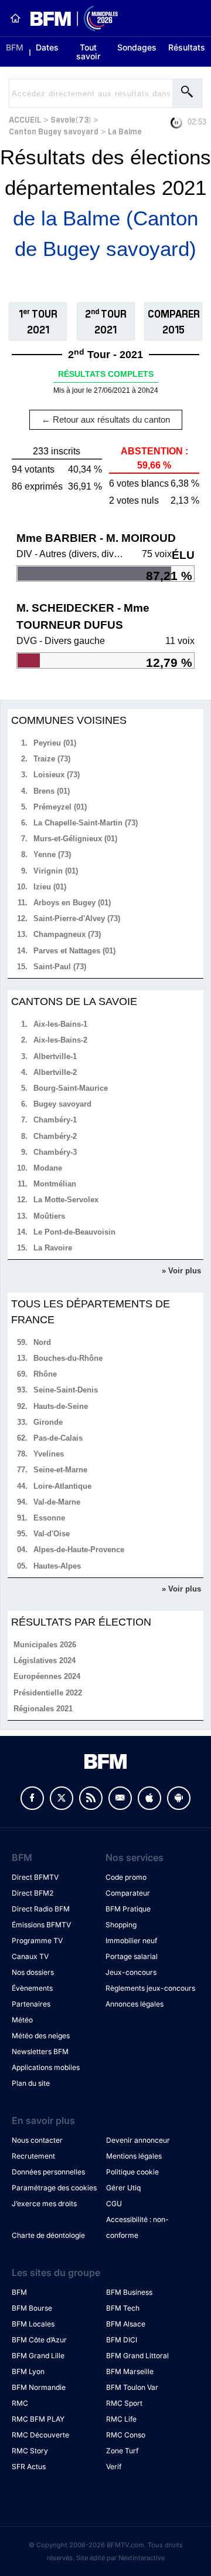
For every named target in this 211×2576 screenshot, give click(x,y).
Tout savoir (88, 52)
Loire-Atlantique (62, 1486)
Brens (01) (52, 791)
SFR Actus (29, 2467)
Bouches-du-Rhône (68, 1358)
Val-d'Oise (52, 1534)
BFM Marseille (130, 2371)
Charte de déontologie (48, 2235)
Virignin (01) (56, 871)
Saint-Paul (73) (60, 967)
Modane (48, 1168)
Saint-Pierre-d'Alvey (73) (77, 918)
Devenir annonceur (138, 2140)
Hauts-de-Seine (61, 1406)
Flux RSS (91, 1798)
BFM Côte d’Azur (39, 2340)
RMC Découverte (40, 2435)
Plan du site (31, 2083)
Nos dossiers (33, 1972)
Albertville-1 (55, 1056)
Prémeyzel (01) (60, 807)
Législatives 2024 (45, 1660)
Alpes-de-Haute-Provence (79, 1550)
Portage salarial (132, 1956)
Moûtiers (49, 1216)
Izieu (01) (50, 887)
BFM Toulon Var (132, 2387)
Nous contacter (37, 2140)
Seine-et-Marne (60, 1470)
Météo (22, 2020)
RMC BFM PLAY (38, 2419)
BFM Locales (33, 2324)
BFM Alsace (126, 2324)
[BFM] (15, 18)
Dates (47, 47)
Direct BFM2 (33, 1893)
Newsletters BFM (40, 2051)
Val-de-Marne (57, 1502)
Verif (114, 2467)
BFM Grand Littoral (137, 2356)
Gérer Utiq (123, 2188)
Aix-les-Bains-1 (60, 1024)
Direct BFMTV (35, 1877)
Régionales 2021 (43, 1709)
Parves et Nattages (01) (74, 951)
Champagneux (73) (67, 934)
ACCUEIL (25, 119)
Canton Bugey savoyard (54, 131)
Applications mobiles (46, 2067)
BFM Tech (123, 2308)
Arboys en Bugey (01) (72, 903)
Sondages (137, 47)
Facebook (32, 1798)
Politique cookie (132, 2172)
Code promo (126, 1877)
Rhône (45, 1374)
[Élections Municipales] (69, 18)
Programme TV (37, 1941)
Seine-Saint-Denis (66, 1390)
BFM (15, 47)
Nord (42, 1342)
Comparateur (128, 1893)
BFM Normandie (39, 2387)
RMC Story (30, 2451)
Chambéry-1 (55, 1120)
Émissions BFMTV (41, 1925)
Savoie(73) (71, 119)
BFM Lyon (28, 2371)
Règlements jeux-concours (150, 1988)
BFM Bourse (32, 2308)
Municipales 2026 (45, 1645)
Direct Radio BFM (41, 1909)
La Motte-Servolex (66, 1200)
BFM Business (129, 2292)
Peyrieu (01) (55, 743)
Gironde (48, 1422)
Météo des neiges (41, 2036)
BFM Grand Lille (38, 2356)
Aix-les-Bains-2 (60, 1040)
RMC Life (121, 2419)
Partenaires (31, 2004)
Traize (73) (52, 759)
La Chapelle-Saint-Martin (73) (86, 823)
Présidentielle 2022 (48, 1693)
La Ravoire (53, 1248)
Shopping (121, 1925)
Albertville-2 (55, 1072)
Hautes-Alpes (57, 1566)
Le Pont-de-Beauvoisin (74, 1232)
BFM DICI (122, 2340)
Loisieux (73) (57, 775)
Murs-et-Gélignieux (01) (75, 839)
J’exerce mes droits (44, 2204)
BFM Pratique (128, 1909)
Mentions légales (134, 2156)
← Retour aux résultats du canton (106, 419)
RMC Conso (126, 2435)
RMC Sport (124, 2403)
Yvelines (49, 1454)
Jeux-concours (131, 1972)
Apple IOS (149, 1798)
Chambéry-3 (55, 1152)
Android (179, 1798)
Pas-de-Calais (58, 1438)
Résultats (187, 47)
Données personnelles (48, 2172)
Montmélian (55, 1184)
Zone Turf (122, 2451)
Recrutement (33, 2156)
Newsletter (120, 1798)
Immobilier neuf (131, 1941)
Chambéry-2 (55, 1136)
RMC (20, 2403)
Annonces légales (135, 2004)
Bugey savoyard (62, 1104)
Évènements (32, 1988)
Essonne (49, 1518)
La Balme (125, 131)
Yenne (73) (52, 854)
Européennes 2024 (47, 1676)
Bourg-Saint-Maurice (71, 1088)
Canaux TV (30, 1956)
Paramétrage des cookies (54, 2188)
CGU (114, 2204)
